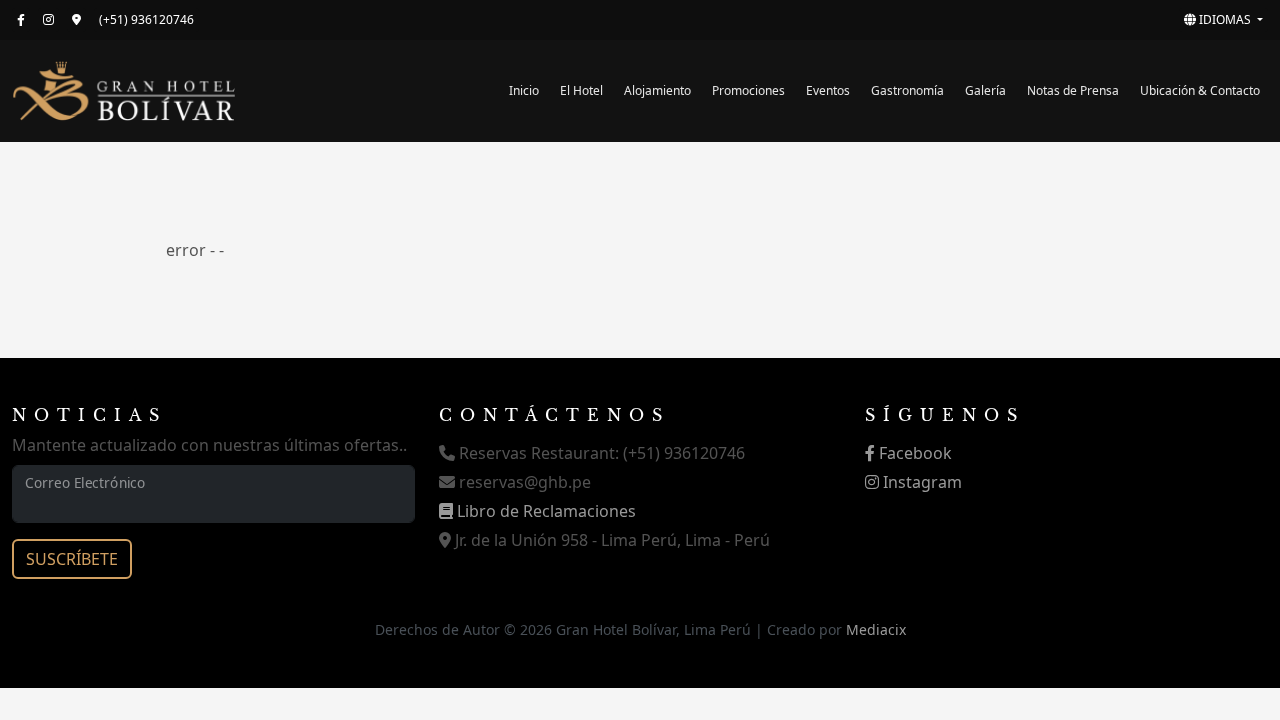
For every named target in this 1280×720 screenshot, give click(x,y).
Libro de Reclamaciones (544, 511)
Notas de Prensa (1073, 90)
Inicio (524, 90)
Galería (985, 90)
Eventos (828, 90)
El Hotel (581, 90)
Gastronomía (907, 90)
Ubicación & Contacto (1200, 90)
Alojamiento (657, 90)
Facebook (913, 453)
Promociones (748, 90)
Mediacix (876, 629)
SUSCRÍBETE (72, 559)
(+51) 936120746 (146, 19)
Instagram (920, 482)
